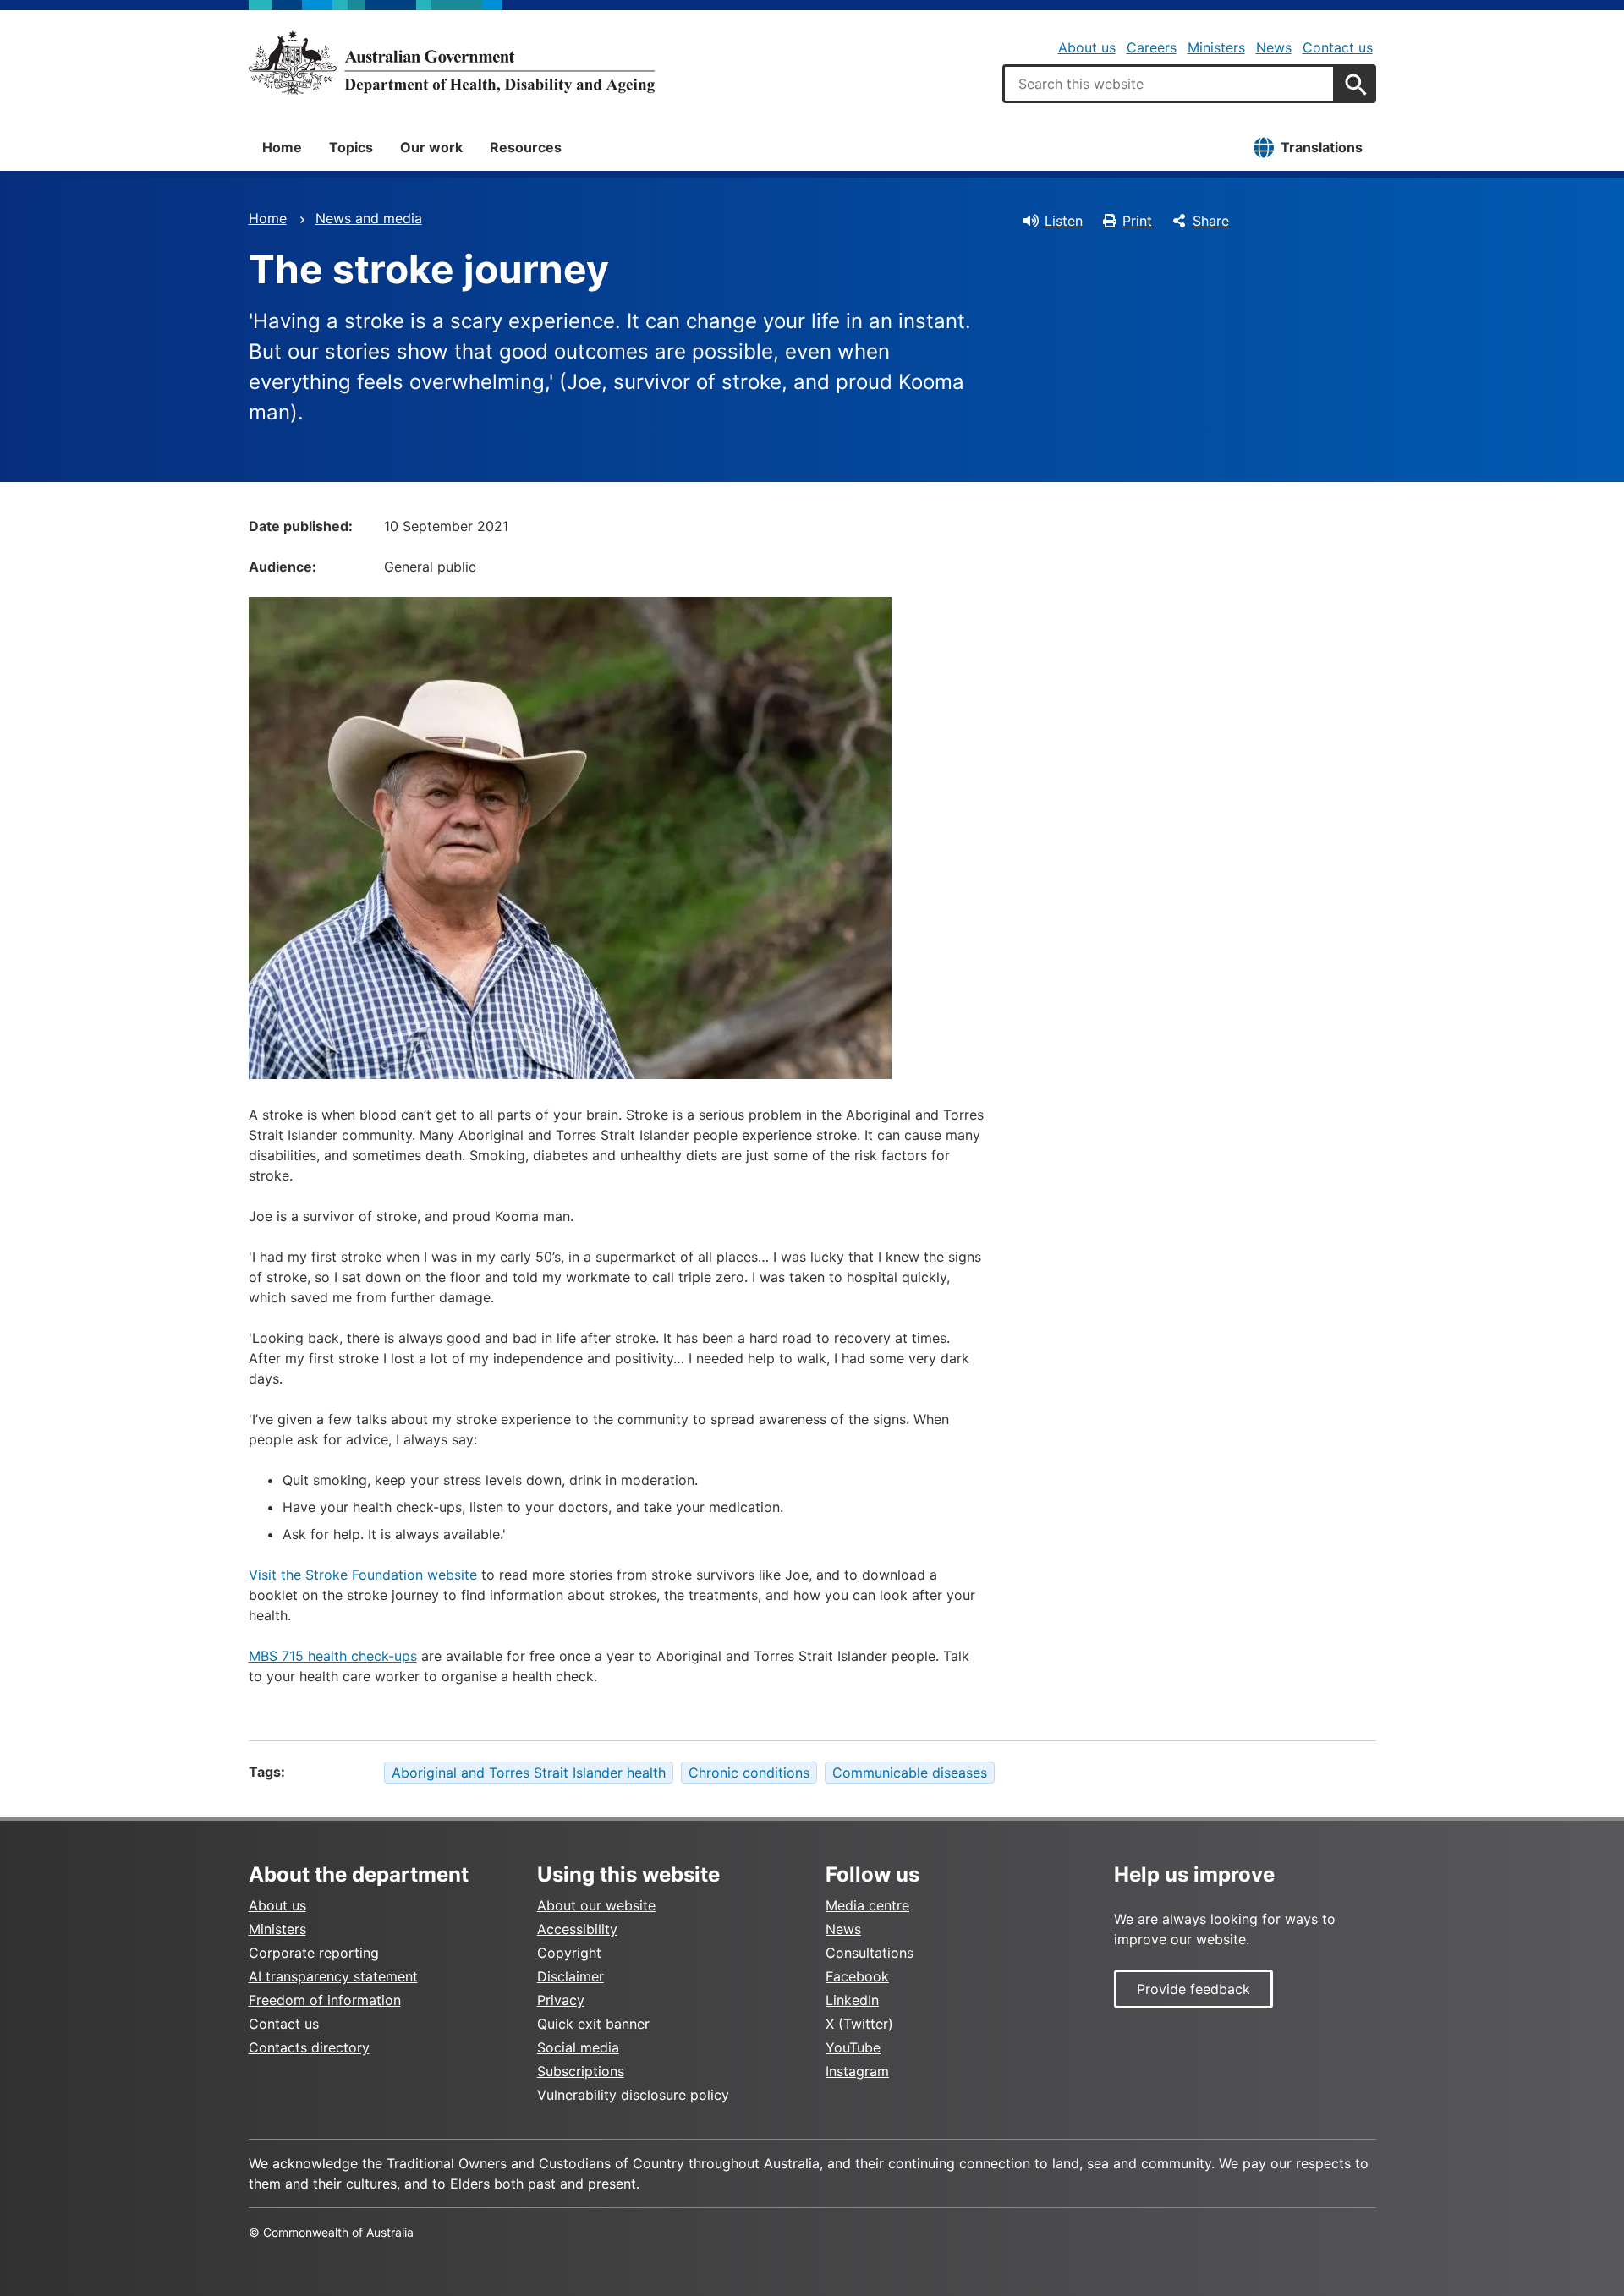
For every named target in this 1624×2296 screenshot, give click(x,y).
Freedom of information (325, 2000)
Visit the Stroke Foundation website (363, 1575)
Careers (1152, 47)
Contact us (1338, 47)
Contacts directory (309, 2047)
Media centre (867, 1905)
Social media (578, 2047)
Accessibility (577, 1929)
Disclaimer (571, 1976)
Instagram (857, 2071)
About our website (596, 1905)
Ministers (1216, 47)
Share (1211, 221)
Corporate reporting (314, 1953)
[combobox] (1169, 84)
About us (1087, 47)
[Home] (452, 63)
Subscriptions (581, 2071)
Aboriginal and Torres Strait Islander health (529, 1773)
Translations (1322, 147)
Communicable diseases (910, 1773)
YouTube (853, 2047)
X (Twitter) (859, 2024)
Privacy (561, 2000)
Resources (526, 147)
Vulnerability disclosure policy (633, 2095)
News (1274, 47)
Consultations (870, 1953)
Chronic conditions (749, 1773)
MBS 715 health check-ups (333, 1656)
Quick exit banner (593, 2024)
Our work (431, 147)
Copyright (569, 1953)
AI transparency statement (333, 1976)
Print (1137, 221)
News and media (369, 218)
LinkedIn (852, 2000)
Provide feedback (1193, 1989)
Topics (351, 147)
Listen (1064, 221)
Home (282, 147)
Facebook (857, 1976)
